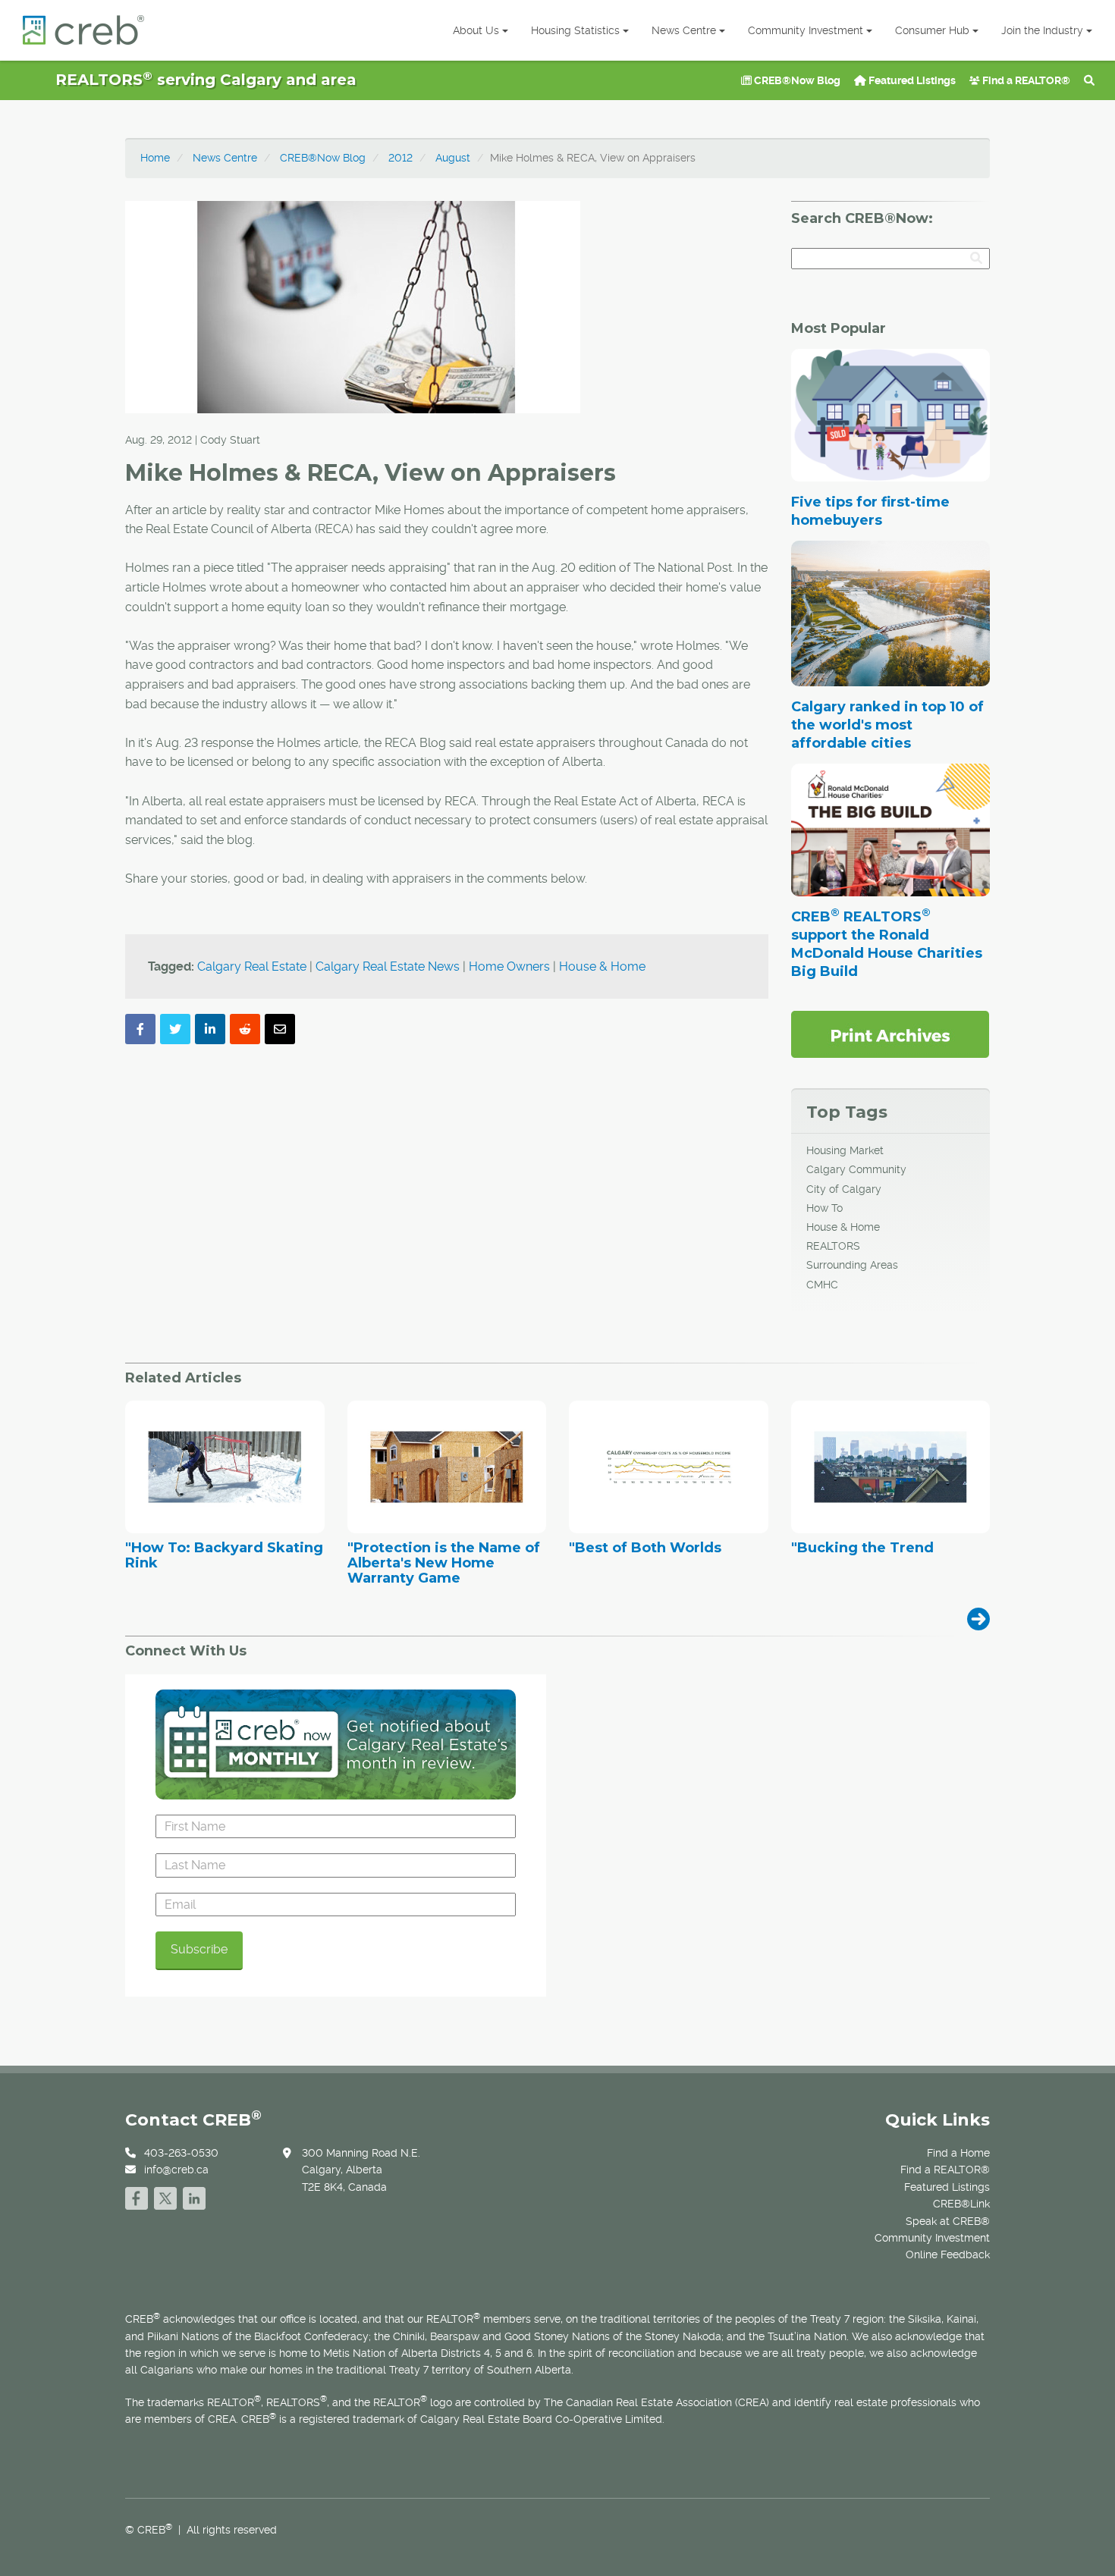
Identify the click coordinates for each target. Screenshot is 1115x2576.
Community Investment (806, 30)
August (453, 158)
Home (155, 158)
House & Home (602, 966)
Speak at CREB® (948, 2221)
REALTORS (833, 1246)
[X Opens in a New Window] (165, 2196)
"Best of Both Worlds (645, 1548)
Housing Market (845, 1150)
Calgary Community (856, 1169)
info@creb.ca (176, 2170)
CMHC (822, 1285)
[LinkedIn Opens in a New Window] (194, 2196)
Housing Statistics (575, 30)
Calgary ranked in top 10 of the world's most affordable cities (887, 725)
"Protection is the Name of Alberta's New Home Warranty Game (444, 1563)
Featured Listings (911, 80)
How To (824, 1208)
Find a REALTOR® (1025, 80)
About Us (476, 30)
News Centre (684, 30)
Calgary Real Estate (252, 966)
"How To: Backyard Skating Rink (224, 1556)
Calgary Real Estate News (388, 966)
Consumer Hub (932, 30)
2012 (400, 158)
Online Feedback (948, 2254)
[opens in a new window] (890, 1034)
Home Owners (509, 966)
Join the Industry (1042, 30)
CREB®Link (961, 2204)
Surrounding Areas (852, 1265)
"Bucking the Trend (862, 1548)
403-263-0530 (181, 2153)
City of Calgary (844, 1189)
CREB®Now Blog (796, 80)
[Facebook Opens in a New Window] (137, 2196)
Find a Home (958, 2153)
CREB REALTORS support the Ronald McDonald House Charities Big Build (887, 944)
